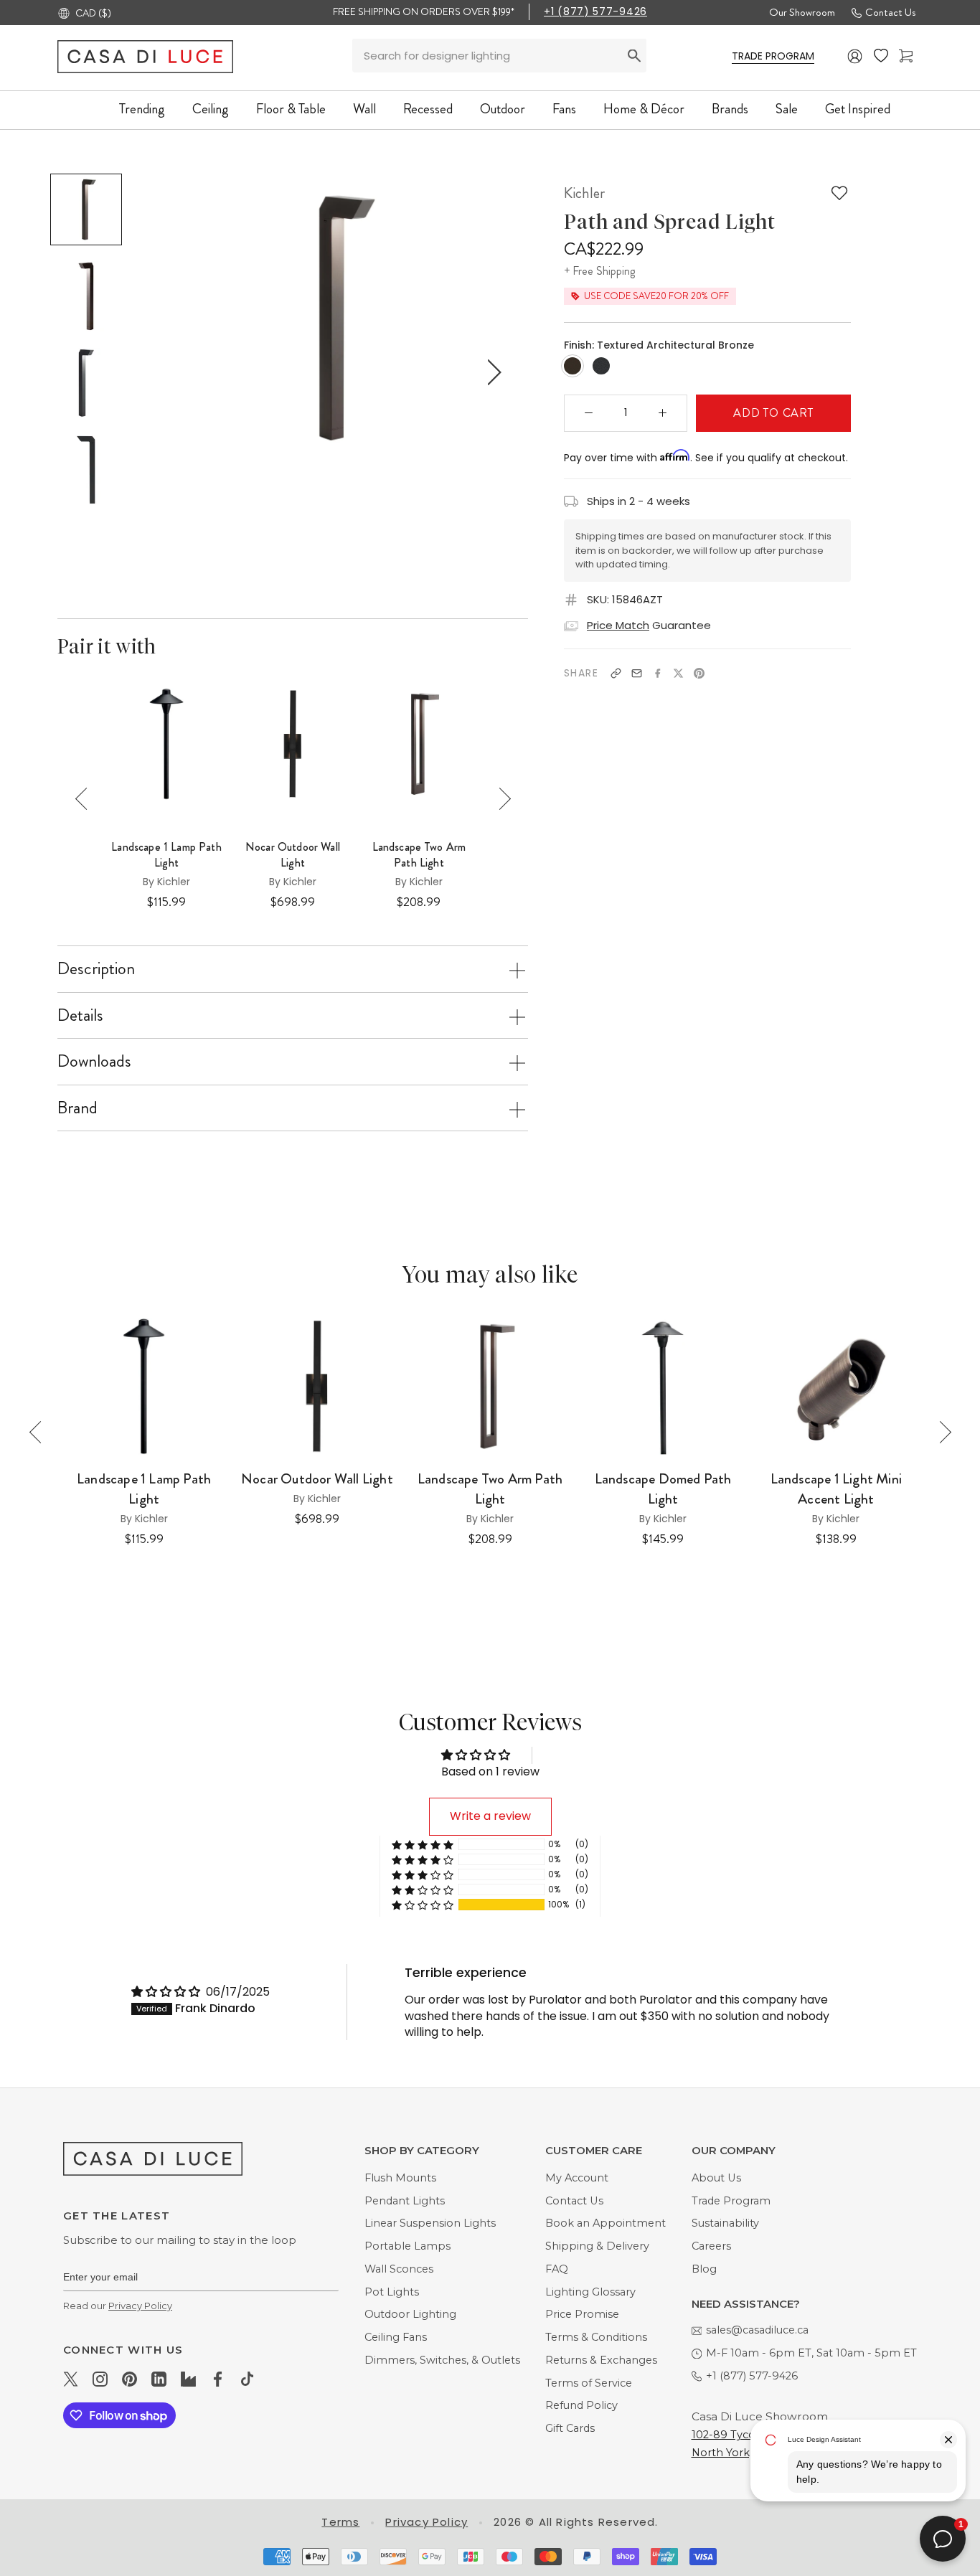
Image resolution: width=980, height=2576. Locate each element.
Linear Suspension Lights (430, 2223)
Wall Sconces (399, 2269)
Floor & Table (291, 109)
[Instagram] (100, 2379)
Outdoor (503, 109)
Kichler (584, 193)
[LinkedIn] (159, 2379)
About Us (716, 2178)
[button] (423, 1905)
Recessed (428, 109)
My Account (577, 2178)
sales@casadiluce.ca (757, 2330)
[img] (167, 1992)
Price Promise (582, 2314)
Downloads (94, 1061)
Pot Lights (392, 2292)
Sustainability (725, 2223)
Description (96, 968)
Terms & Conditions (596, 2337)
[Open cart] (906, 56)
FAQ (557, 2269)
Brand (77, 1108)
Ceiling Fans (396, 2337)
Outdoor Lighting (410, 2314)
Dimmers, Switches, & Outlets (442, 2360)
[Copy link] (616, 673)
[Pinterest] (699, 673)
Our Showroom (802, 12)
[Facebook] (658, 673)
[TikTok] (247, 2379)
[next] (491, 373)
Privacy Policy (140, 2306)
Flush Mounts (400, 2178)
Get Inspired (858, 109)
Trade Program (731, 2201)
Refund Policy (581, 2405)
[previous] (179, 373)
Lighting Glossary (590, 2292)
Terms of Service (589, 2383)
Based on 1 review (490, 1771)
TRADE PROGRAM (773, 56)
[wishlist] (881, 56)
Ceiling (211, 109)
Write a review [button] (490, 1816)
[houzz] (188, 2379)
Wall (364, 109)
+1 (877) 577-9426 (595, 11)
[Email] (637, 673)
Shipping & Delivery (597, 2246)
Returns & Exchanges (601, 2360)
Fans (564, 109)
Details (80, 1015)
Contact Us (890, 12)
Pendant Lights (405, 2201)
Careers (711, 2246)
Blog (704, 2269)
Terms (340, 2522)
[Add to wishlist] (839, 193)
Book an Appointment (606, 2223)
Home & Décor (644, 109)
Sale (787, 109)
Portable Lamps (407, 2246)
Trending (142, 109)
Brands (730, 109)
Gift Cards (570, 2428)
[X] (678, 673)
